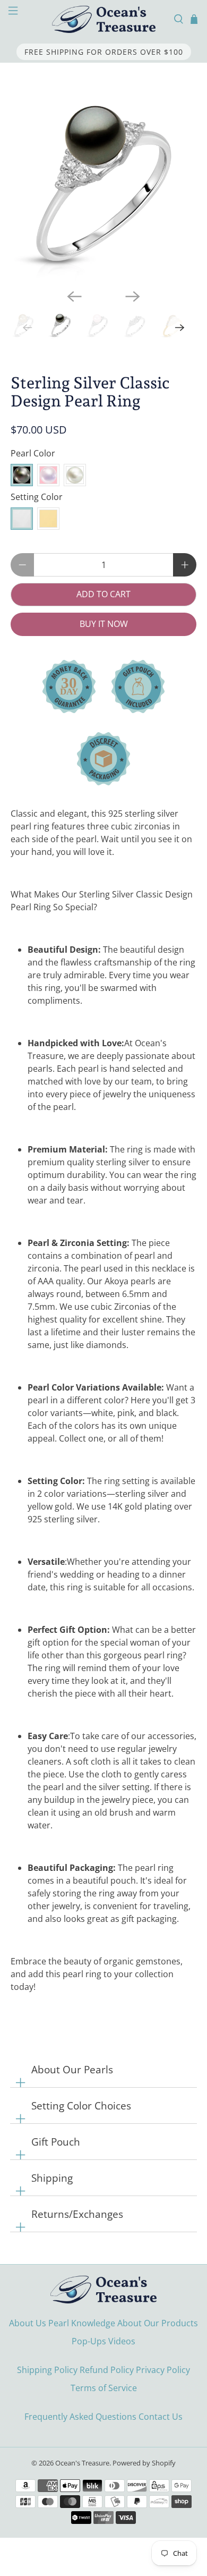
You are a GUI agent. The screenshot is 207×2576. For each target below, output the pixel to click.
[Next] (133, 296)
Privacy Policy (163, 2370)
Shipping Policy (47, 2370)
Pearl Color (33, 453)
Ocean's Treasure (82, 2463)
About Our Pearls (72, 2069)
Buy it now (104, 624)
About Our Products (158, 2323)
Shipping (52, 2178)
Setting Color (37, 497)
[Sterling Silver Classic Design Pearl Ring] (104, 188)
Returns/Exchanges (77, 2214)
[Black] (22, 475)
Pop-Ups (89, 2341)
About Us (28, 2323)
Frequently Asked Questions (80, 2417)
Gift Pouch (56, 2142)
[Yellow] (48, 519)
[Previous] (74, 296)
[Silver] (22, 519)
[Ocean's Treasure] (104, 19)
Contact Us (161, 2417)
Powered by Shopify (144, 2463)
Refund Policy (107, 2370)
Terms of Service (104, 2388)
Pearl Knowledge (82, 2323)
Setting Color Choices (81, 2105)
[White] (75, 475)
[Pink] (48, 475)
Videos (122, 2341)
